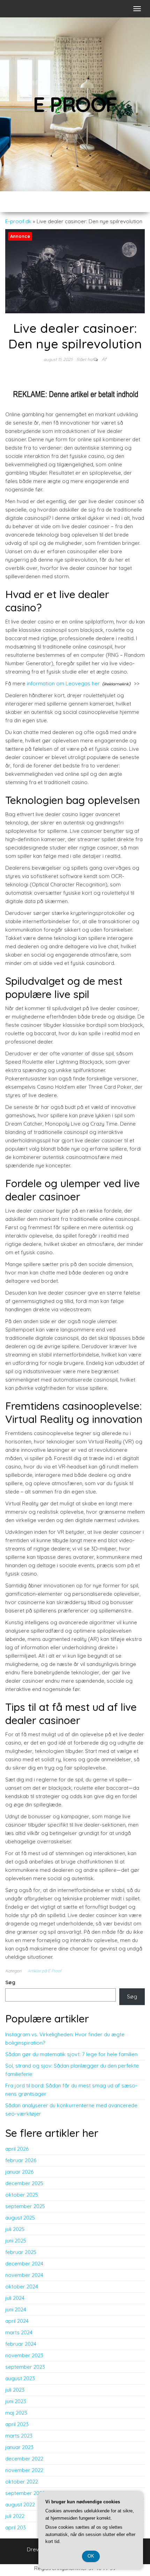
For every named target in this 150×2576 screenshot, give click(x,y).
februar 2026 (21, 2160)
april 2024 (17, 2321)
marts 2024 (19, 2332)
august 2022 (20, 2505)
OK (91, 2556)
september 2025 (25, 2206)
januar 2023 (19, 2447)
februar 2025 (21, 2252)
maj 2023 (16, 2413)
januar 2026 (19, 2172)
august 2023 (20, 2378)
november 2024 (24, 2275)
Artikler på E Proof (44, 1971)
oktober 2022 (22, 2482)
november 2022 (24, 2470)
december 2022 (24, 2459)
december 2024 (24, 2264)
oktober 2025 (22, 2195)
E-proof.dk (18, 221)
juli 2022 (15, 2516)
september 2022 (25, 2493)
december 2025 (24, 2183)
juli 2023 (15, 2390)
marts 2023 (19, 2436)
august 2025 (20, 2218)
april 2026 (17, 2149)
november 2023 (24, 2355)
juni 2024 (16, 2309)
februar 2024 (21, 2344)
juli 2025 (15, 2229)
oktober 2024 (22, 2287)
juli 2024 (15, 2298)
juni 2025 (16, 2241)
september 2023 (25, 2367)
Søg (10, 1982)
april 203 (16, 2527)
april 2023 (17, 2424)
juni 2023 (16, 2401)
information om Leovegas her (63, 683)
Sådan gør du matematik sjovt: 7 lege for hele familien (71, 2054)
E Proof (75, 104)
